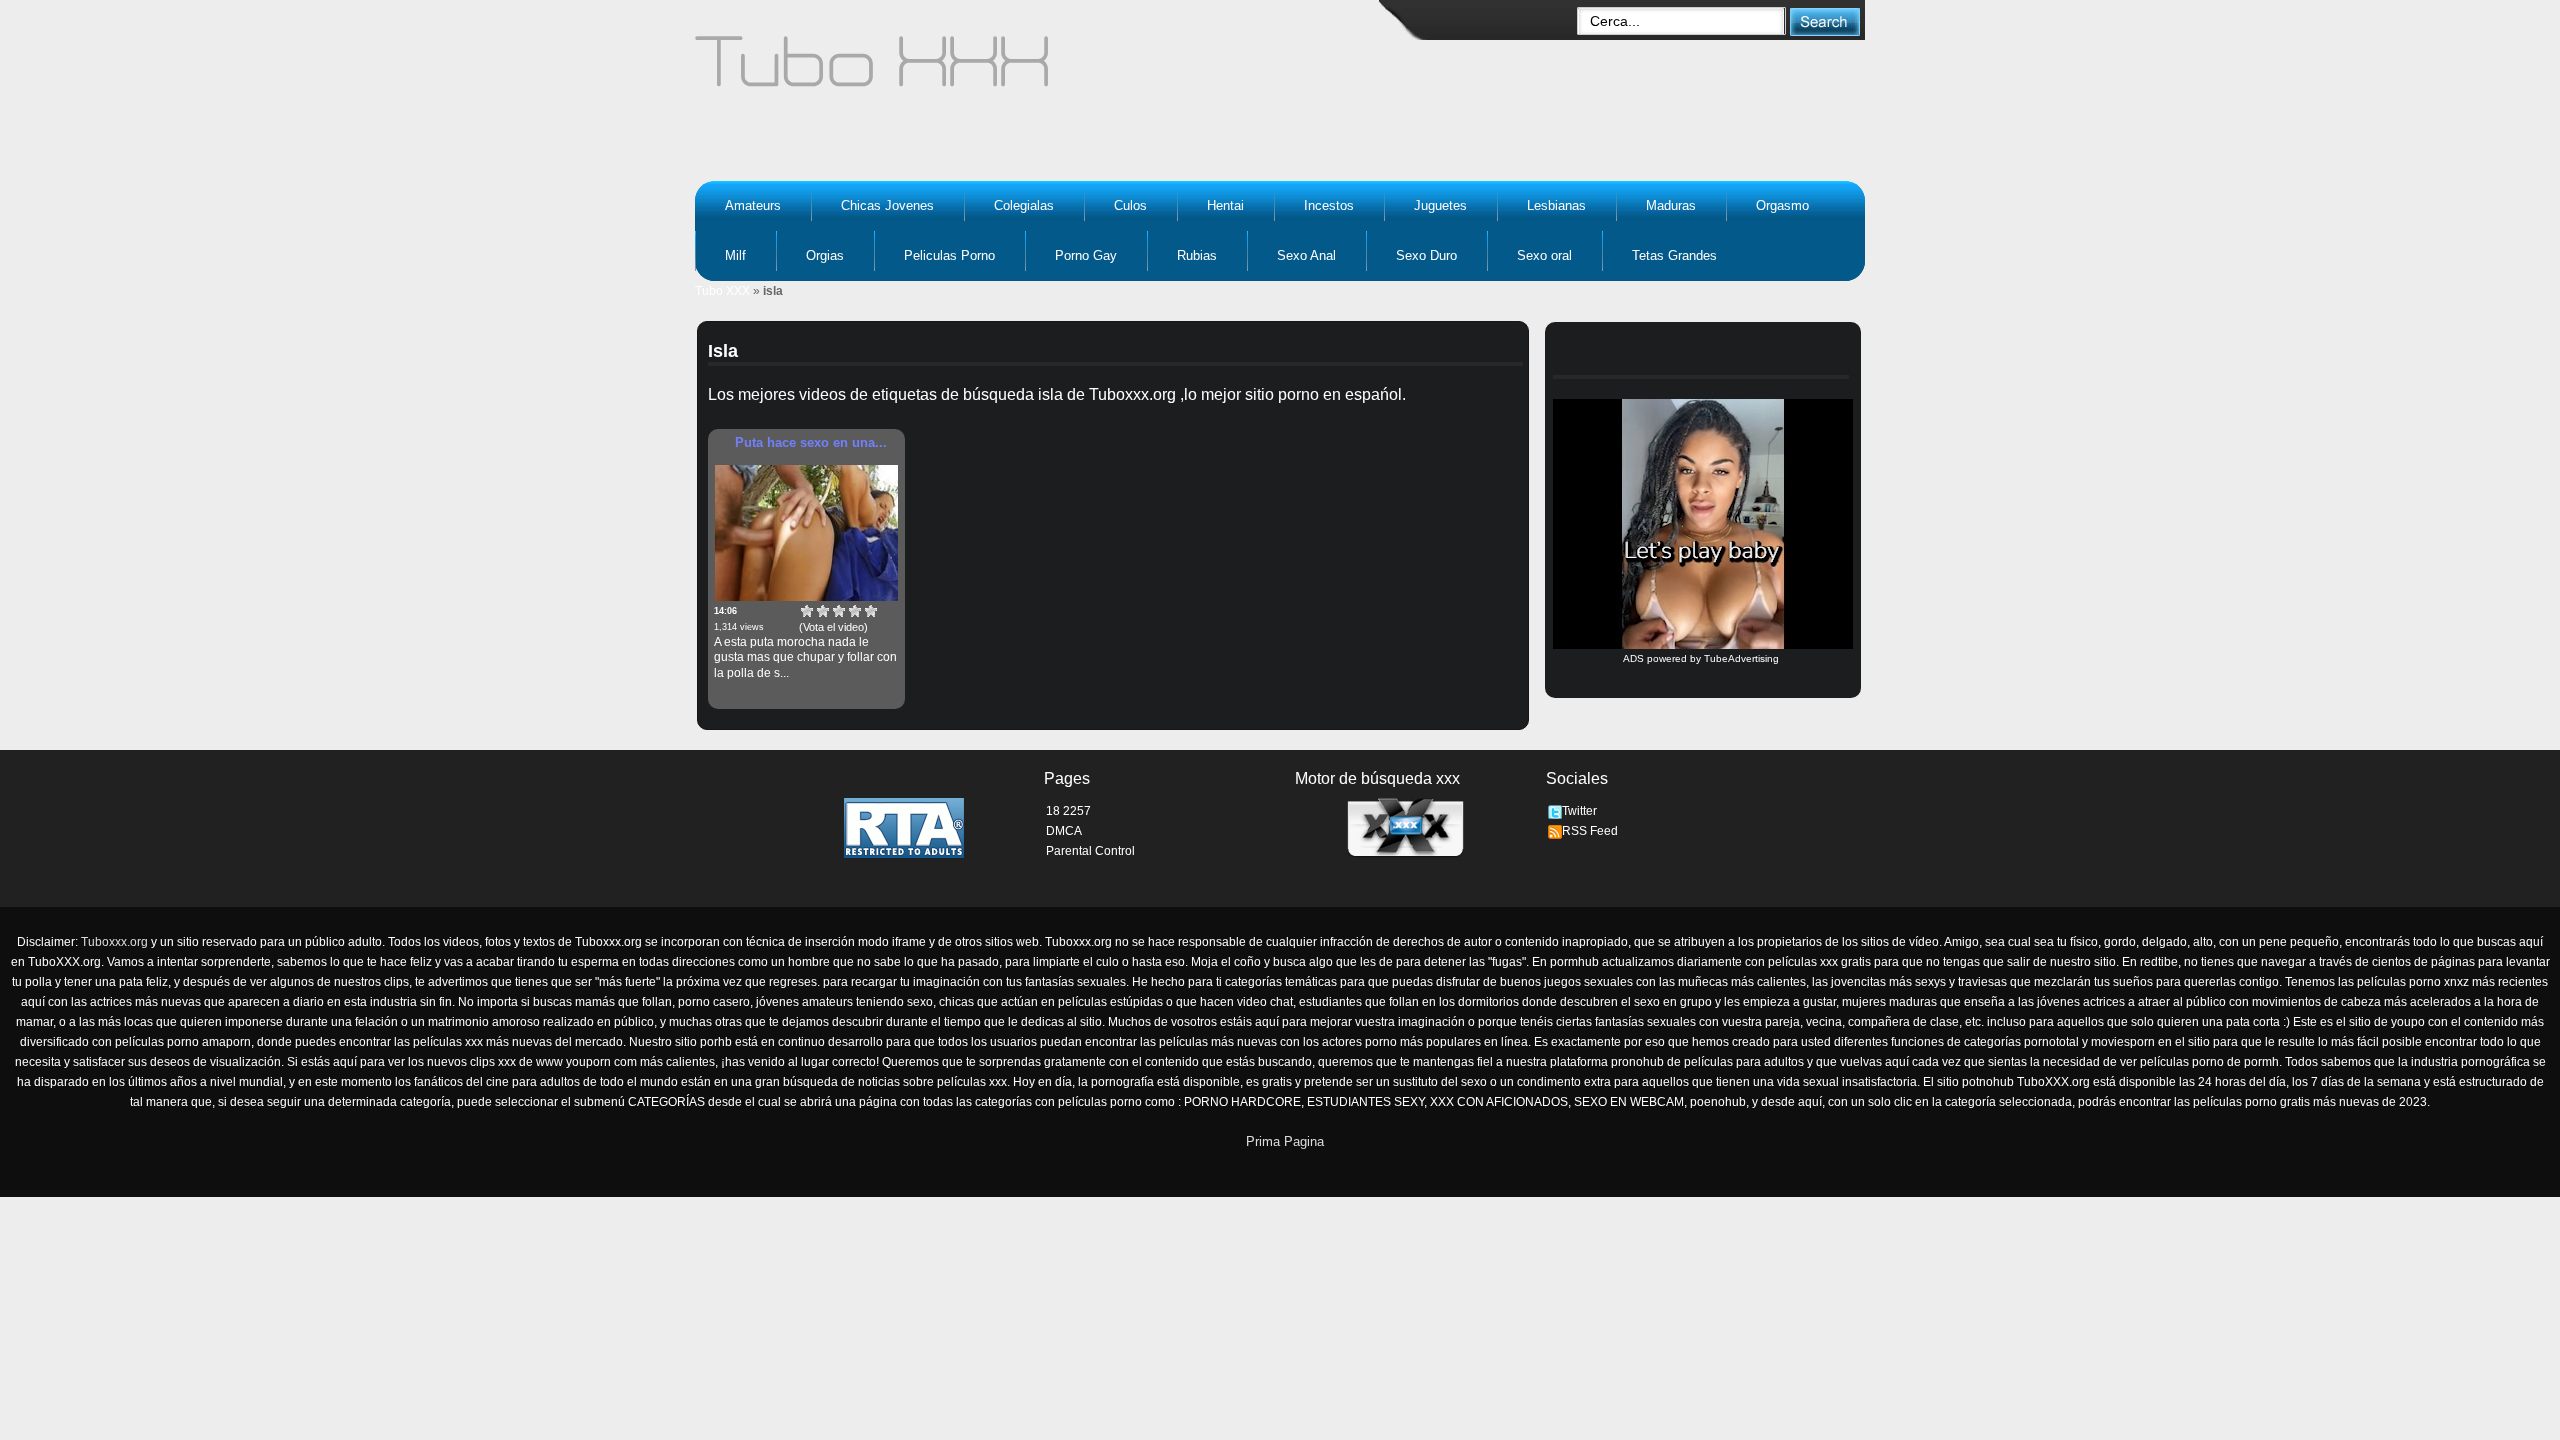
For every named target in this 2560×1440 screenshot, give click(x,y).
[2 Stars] (823, 611)
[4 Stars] (855, 611)
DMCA (1064, 831)
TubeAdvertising (1741, 658)
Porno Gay (1086, 255)
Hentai (1225, 205)
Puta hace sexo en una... (811, 442)
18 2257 (1068, 811)
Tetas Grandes (1674, 255)
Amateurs (753, 205)
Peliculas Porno (949, 255)
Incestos (1329, 205)
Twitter (1579, 811)
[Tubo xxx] (1046, 70)
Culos (1130, 205)
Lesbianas (1556, 205)
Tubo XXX (722, 291)
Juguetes (1440, 205)
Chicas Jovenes (887, 205)
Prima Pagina (1285, 1141)
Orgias (825, 255)
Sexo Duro (1426, 255)
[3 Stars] (839, 611)
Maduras (1671, 205)
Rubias (1197, 255)
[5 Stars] (871, 611)
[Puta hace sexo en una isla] (806, 533)
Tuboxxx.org (114, 942)
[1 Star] (807, 611)
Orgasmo (1782, 205)
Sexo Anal (1306, 255)
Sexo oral (1544, 255)
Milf (735, 255)
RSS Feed (1590, 831)
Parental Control (1090, 851)
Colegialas (1024, 205)
